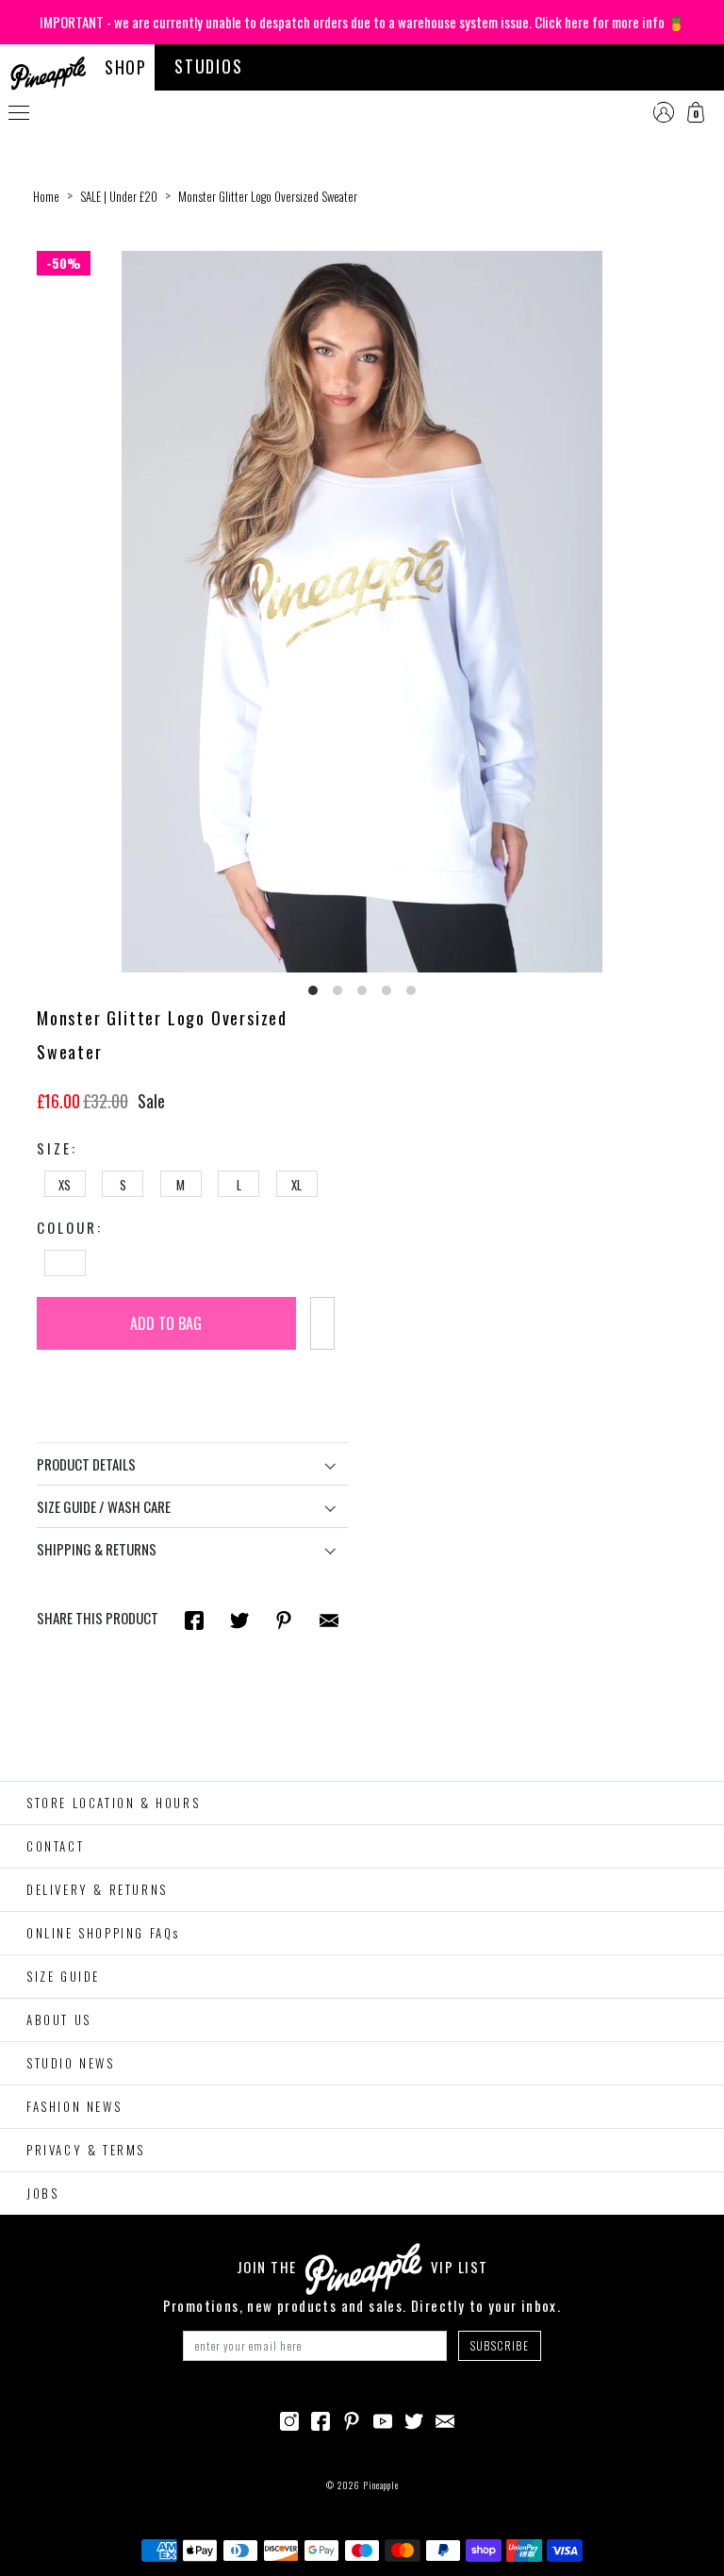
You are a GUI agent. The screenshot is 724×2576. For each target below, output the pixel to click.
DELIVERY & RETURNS (97, 1889)
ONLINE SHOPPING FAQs (103, 1933)
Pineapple (381, 2485)
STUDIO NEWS (71, 2063)
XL (296, 1185)
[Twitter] (414, 2419)
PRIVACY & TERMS (86, 2150)
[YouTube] (383, 2419)
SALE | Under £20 (119, 196)
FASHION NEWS (74, 2106)
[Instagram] (289, 2419)
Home (46, 196)
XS (65, 1185)
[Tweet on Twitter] (239, 1619)
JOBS (42, 2193)
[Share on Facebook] (194, 1619)
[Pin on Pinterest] (284, 1619)
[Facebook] (321, 2419)
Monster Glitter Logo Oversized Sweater (268, 196)
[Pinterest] (352, 2419)
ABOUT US (59, 2019)
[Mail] (329, 1619)
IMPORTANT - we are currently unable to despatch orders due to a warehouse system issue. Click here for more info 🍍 (362, 22)
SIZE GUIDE (63, 1976)
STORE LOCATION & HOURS (113, 1803)
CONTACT (55, 1846)
